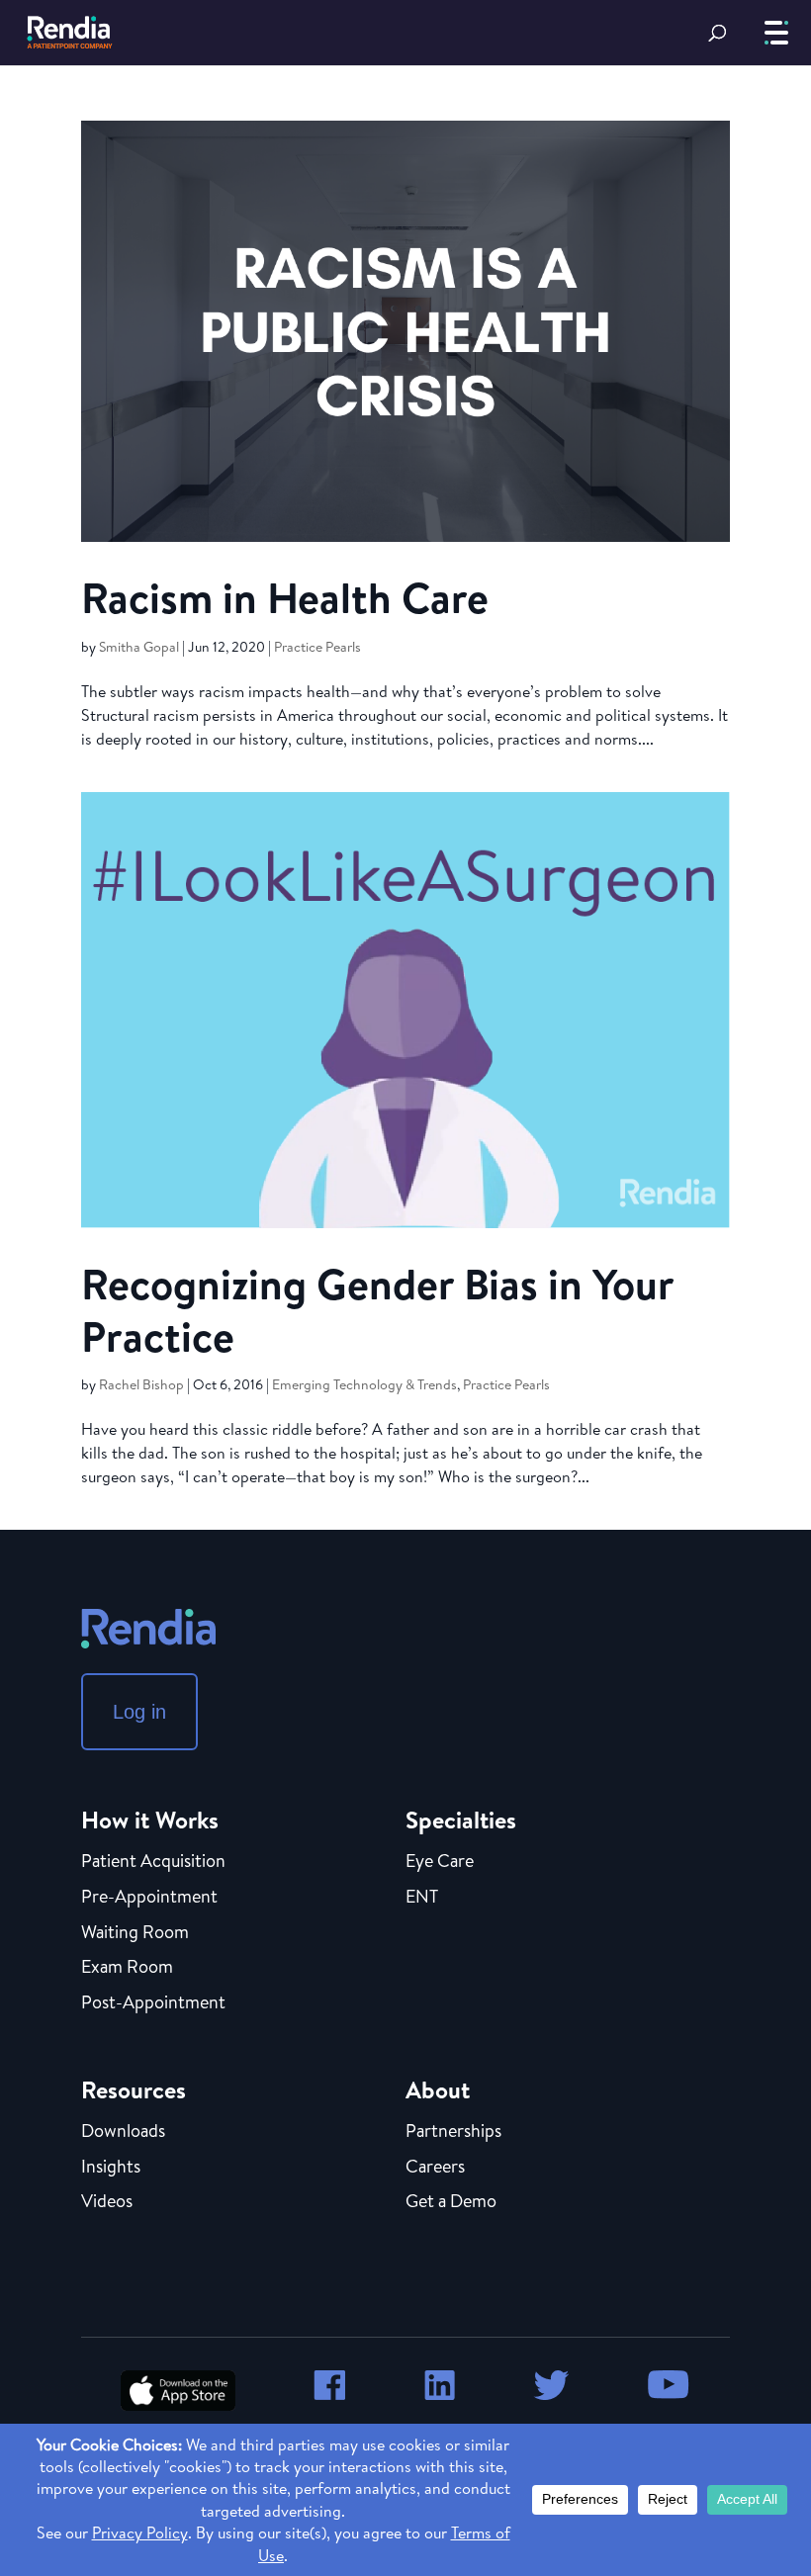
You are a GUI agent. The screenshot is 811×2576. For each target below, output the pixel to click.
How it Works (150, 1820)
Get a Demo (451, 2202)
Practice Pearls (317, 647)
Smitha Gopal (139, 647)
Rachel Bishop (141, 1384)
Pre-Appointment (149, 1898)
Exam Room (127, 1968)
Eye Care (440, 1862)
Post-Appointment (153, 2003)
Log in (139, 1712)
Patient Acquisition (153, 1862)
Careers (435, 2168)
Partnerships (453, 2132)
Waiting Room (135, 1933)
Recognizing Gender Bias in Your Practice (377, 1310)
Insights (111, 2168)
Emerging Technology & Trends (364, 1384)
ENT (422, 1898)
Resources (134, 2089)
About (438, 2089)
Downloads (123, 2132)
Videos (107, 2202)
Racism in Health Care (285, 597)
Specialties (461, 1820)
